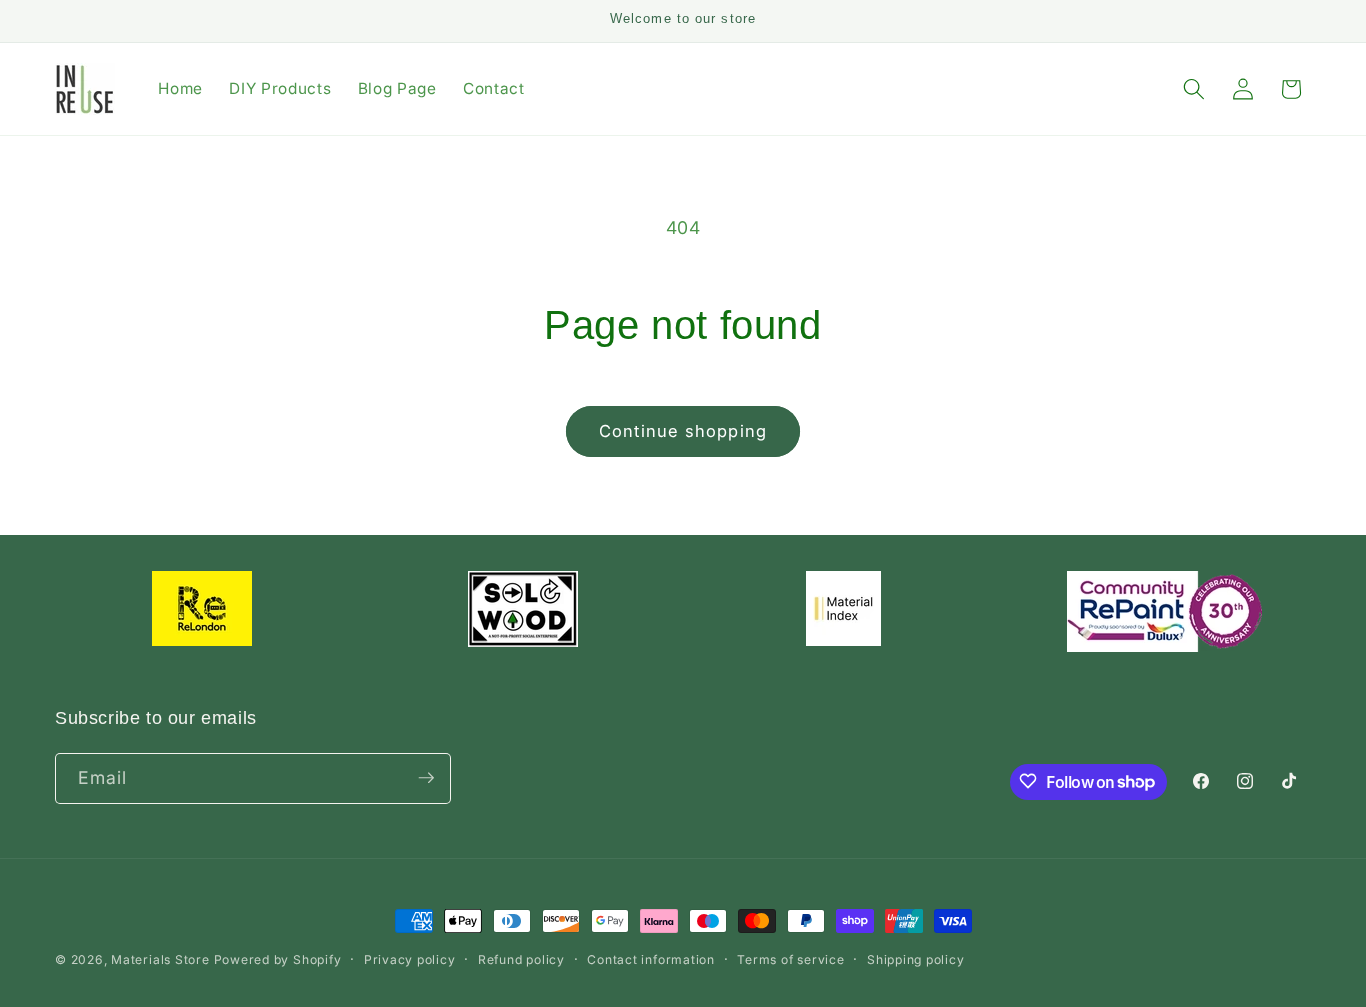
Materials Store (162, 959)
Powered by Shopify (278, 959)
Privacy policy (410, 959)
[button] (1194, 89)
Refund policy (521, 959)
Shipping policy (916, 959)
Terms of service (790, 959)
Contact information (651, 959)
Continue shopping (683, 431)
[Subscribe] (426, 778)
